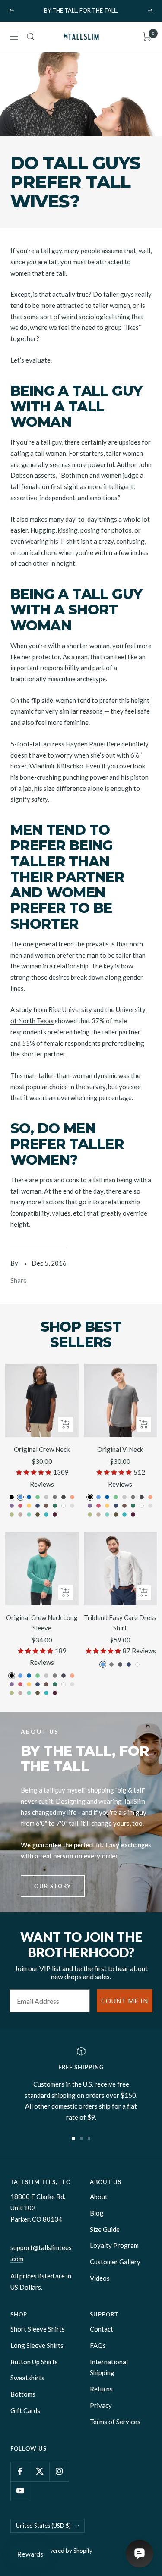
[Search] (31, 37)
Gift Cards (25, 2410)
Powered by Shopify (67, 2551)
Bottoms (23, 2394)
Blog (97, 2213)
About (99, 2197)
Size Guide (105, 2229)
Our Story (53, 1886)
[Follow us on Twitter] (40, 2471)
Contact (102, 2329)
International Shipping (109, 2367)
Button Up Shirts (34, 2362)
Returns (101, 2389)
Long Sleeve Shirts (37, 2345)
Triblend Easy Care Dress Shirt (120, 1623)
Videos (100, 2278)
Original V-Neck (120, 1449)
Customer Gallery (115, 2262)
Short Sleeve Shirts (38, 2329)
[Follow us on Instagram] (59, 2471)
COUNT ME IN (125, 2001)
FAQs (98, 2345)
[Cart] (147, 37)
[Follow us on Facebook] (20, 2471)
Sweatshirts (27, 2378)
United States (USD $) (43, 2526)
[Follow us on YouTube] (20, 2491)
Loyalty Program (114, 2245)
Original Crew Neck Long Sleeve (42, 1623)
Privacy (101, 2405)
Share (19, 1280)
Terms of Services (115, 2422)
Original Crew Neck (42, 1449)
